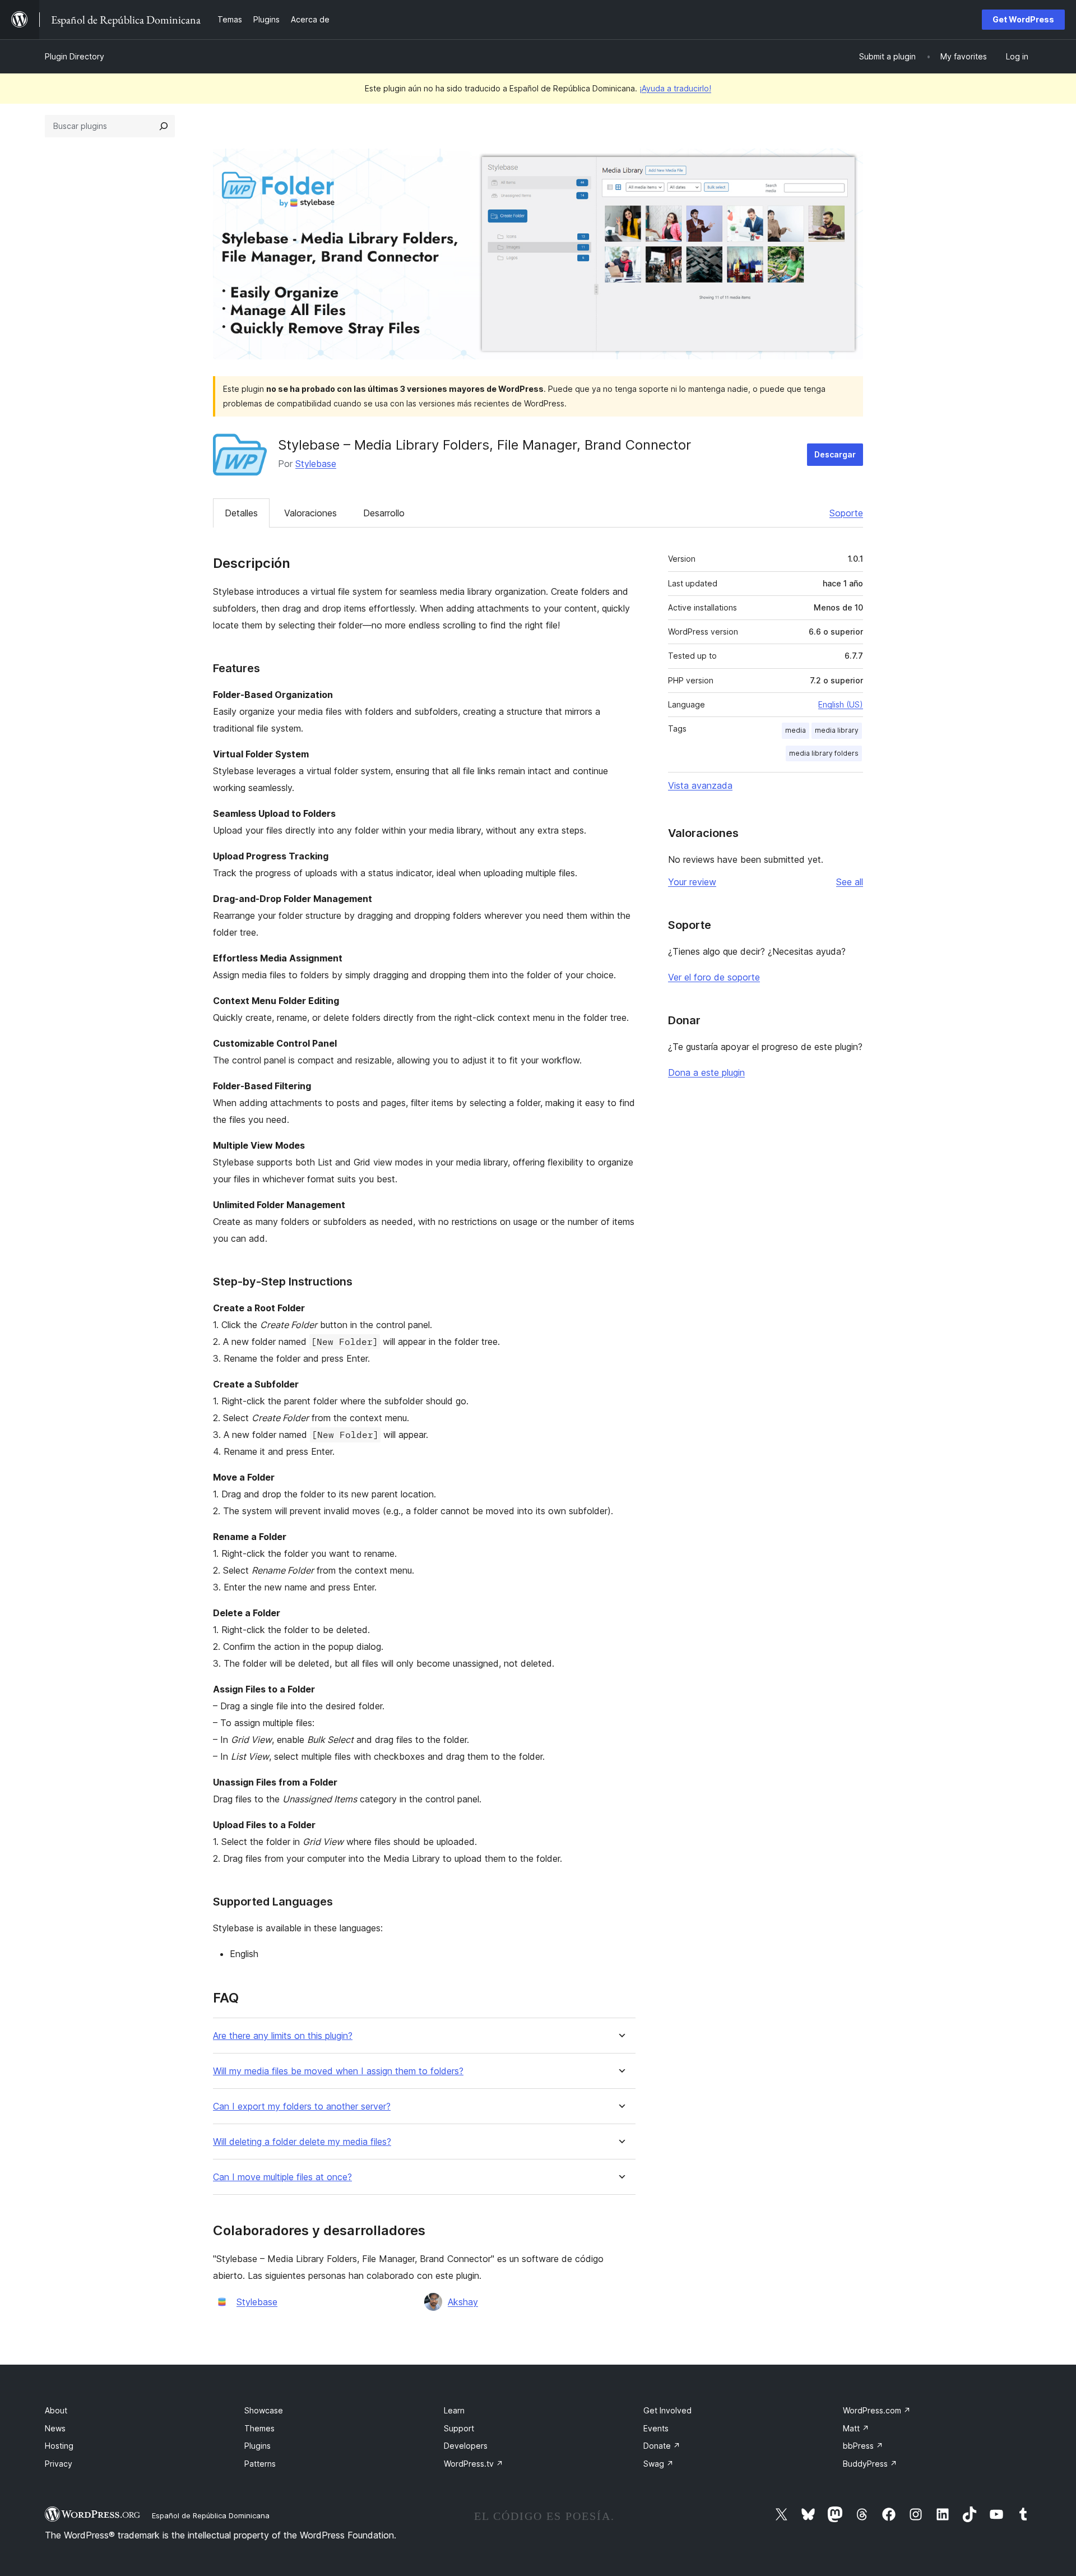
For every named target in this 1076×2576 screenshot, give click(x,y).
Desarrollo (384, 513)
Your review (692, 882)
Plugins (258, 2446)
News (55, 2428)
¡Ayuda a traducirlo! (675, 88)
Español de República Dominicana (211, 2515)
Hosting (59, 2446)
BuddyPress (870, 2464)
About (56, 2410)
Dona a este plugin (706, 1072)
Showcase (264, 2410)
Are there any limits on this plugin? (283, 2036)
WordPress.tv (474, 2464)
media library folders (824, 753)
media (796, 730)
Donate (662, 2446)
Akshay (463, 2302)
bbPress (863, 2446)
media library (837, 730)
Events (656, 2428)
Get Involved (667, 2410)
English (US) (841, 704)
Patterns (260, 2464)
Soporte (846, 513)
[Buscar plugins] (164, 126)
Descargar (835, 454)
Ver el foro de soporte (714, 977)
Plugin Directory (75, 56)
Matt (856, 2428)
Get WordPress (1023, 19)
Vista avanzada (700, 785)
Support (459, 2428)
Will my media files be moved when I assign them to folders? (338, 2071)
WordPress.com (877, 2410)
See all (850, 882)
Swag (658, 2464)
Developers (466, 2446)
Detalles (241, 513)
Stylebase (316, 464)
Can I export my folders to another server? (302, 2106)
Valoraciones (310, 513)
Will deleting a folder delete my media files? (302, 2142)
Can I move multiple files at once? (282, 2177)
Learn (454, 2410)
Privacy (59, 2464)
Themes (259, 2428)
